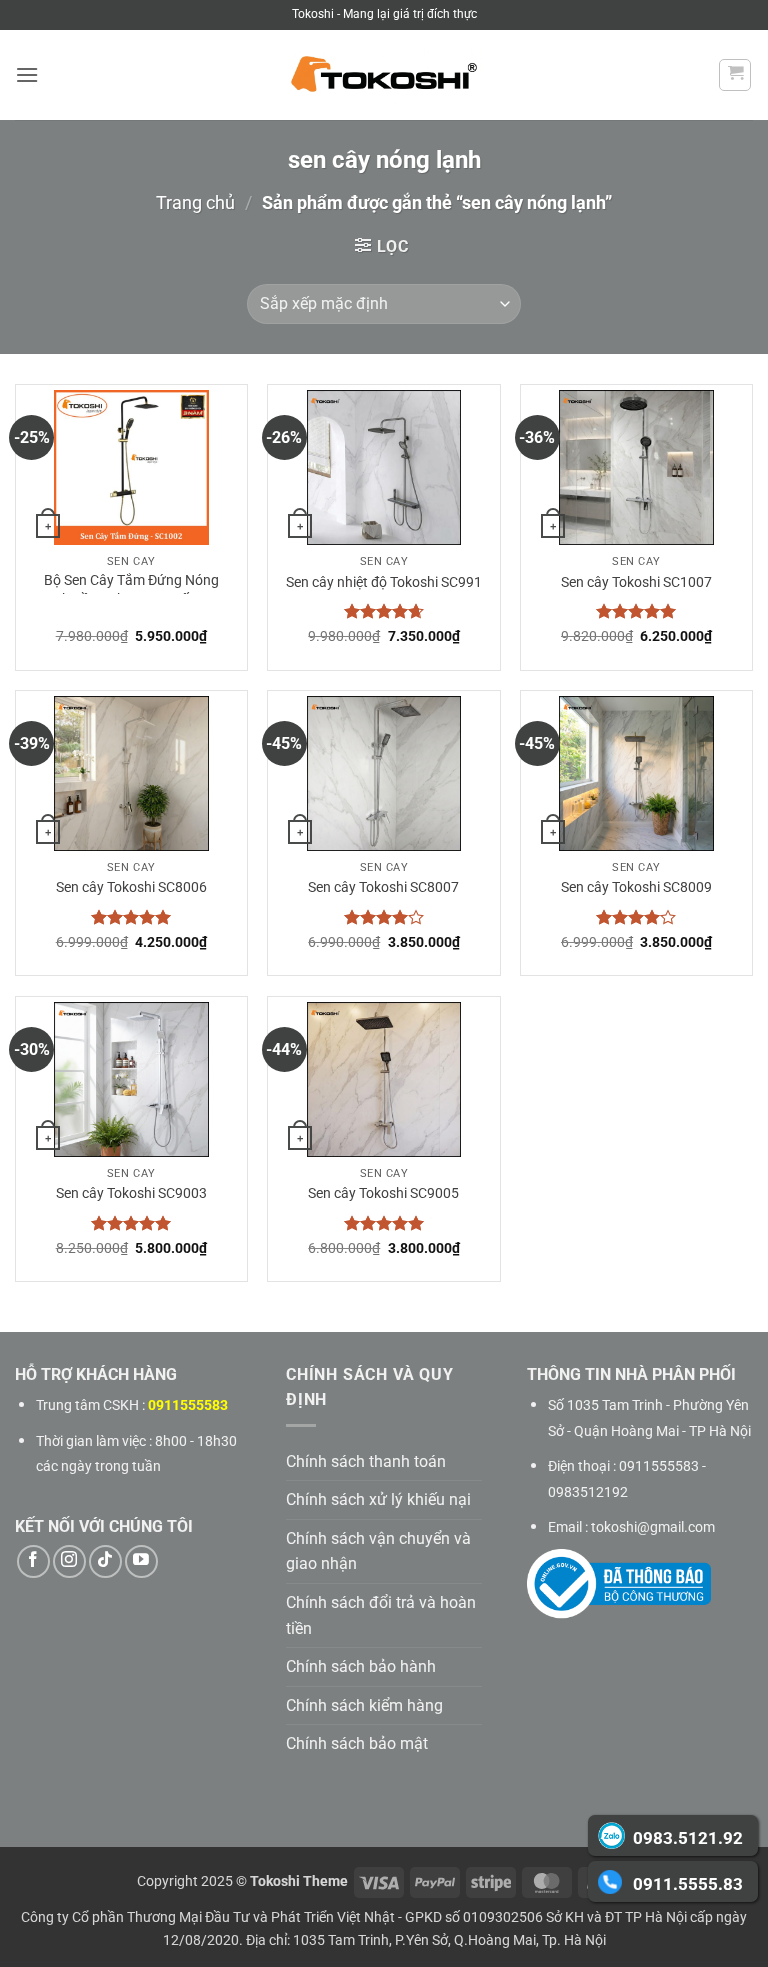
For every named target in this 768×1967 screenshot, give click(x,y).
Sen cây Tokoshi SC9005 (383, 1193)
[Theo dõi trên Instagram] (69, 1561)
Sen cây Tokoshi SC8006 (131, 887)
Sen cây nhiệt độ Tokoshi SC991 (384, 582)
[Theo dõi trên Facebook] (33, 1561)
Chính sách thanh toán (366, 1461)
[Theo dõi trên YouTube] (141, 1561)
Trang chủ (195, 202)
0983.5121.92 (688, 1838)
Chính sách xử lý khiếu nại (378, 1499)
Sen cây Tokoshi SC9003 (131, 1193)
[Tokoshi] (384, 75)
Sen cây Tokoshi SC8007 (383, 887)
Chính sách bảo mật (357, 1743)
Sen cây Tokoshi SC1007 (636, 582)
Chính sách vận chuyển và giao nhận (378, 1551)
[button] (27, 74)
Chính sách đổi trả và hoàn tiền (381, 1615)
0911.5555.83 (688, 1884)
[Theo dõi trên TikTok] (105, 1561)
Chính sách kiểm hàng (364, 1705)
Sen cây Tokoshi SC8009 (636, 887)
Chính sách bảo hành (361, 1666)
